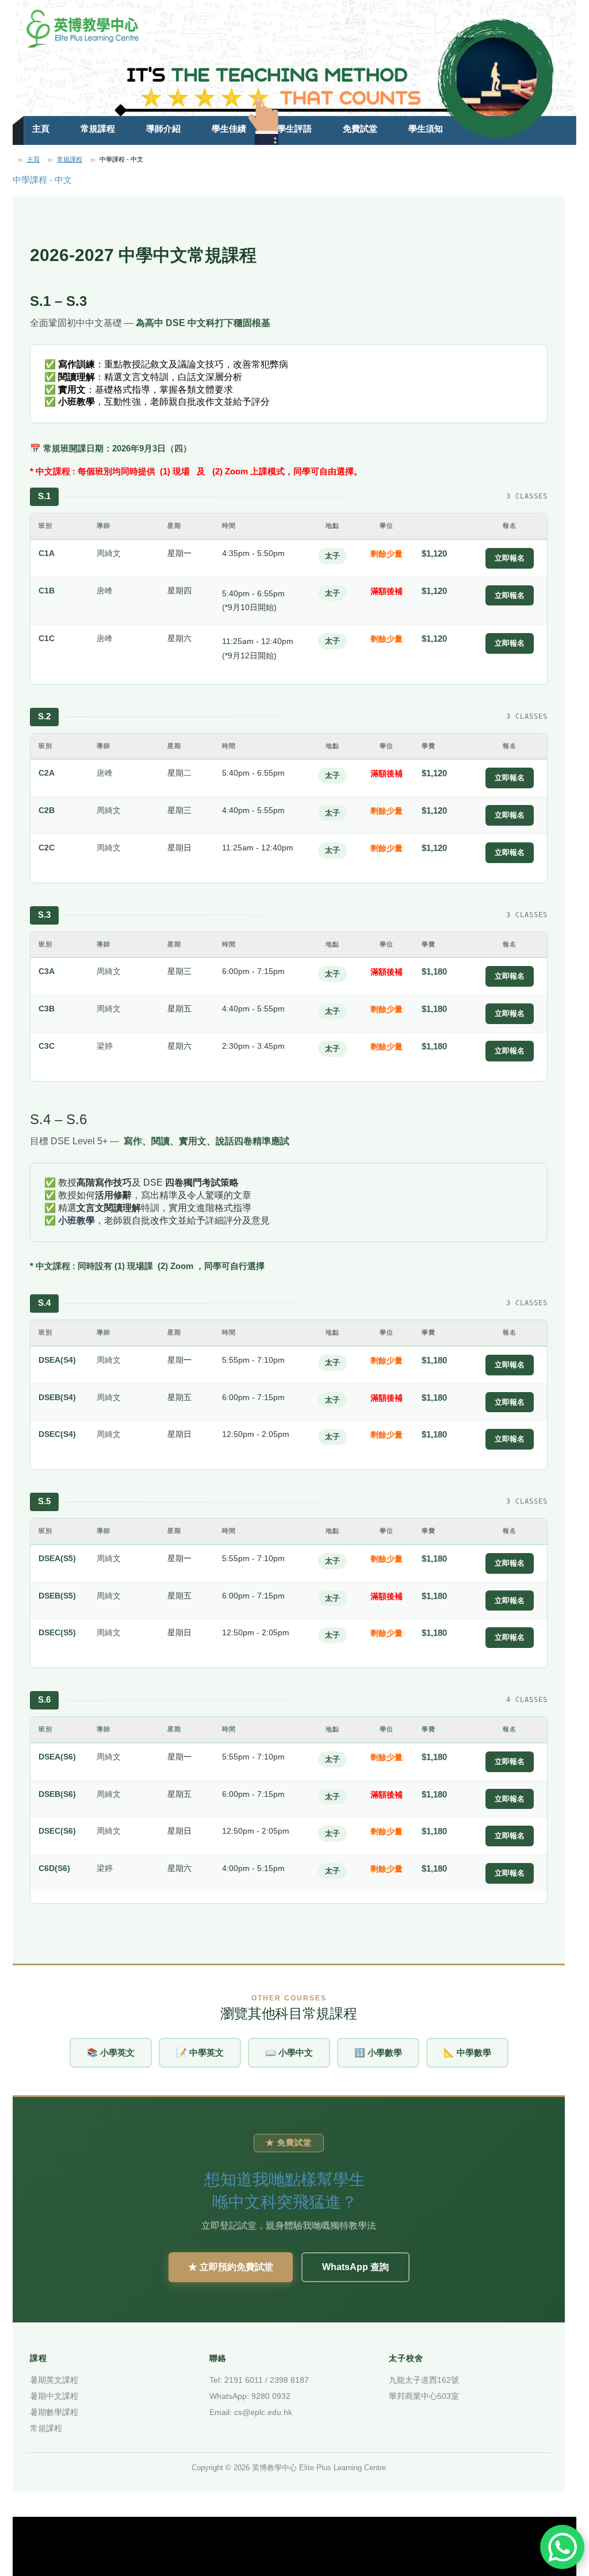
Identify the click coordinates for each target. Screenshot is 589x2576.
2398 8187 (289, 2380)
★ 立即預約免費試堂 (231, 2267)
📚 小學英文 (111, 2052)
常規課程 (98, 129)
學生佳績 (229, 129)
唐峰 (105, 591)
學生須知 (426, 129)
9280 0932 (271, 2396)
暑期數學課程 (54, 2412)
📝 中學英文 (200, 2052)
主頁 (41, 129)
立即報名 (510, 558)
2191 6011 (244, 2380)
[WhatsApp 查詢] (562, 2547)
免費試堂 (360, 129)
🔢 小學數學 (378, 2052)
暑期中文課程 (54, 2396)
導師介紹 (163, 129)
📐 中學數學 (467, 2052)
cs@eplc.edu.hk (263, 2412)
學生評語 (294, 129)
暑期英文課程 (54, 2380)
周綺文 (109, 553)
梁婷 (105, 1046)
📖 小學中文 (289, 2052)
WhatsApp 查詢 (355, 2267)
